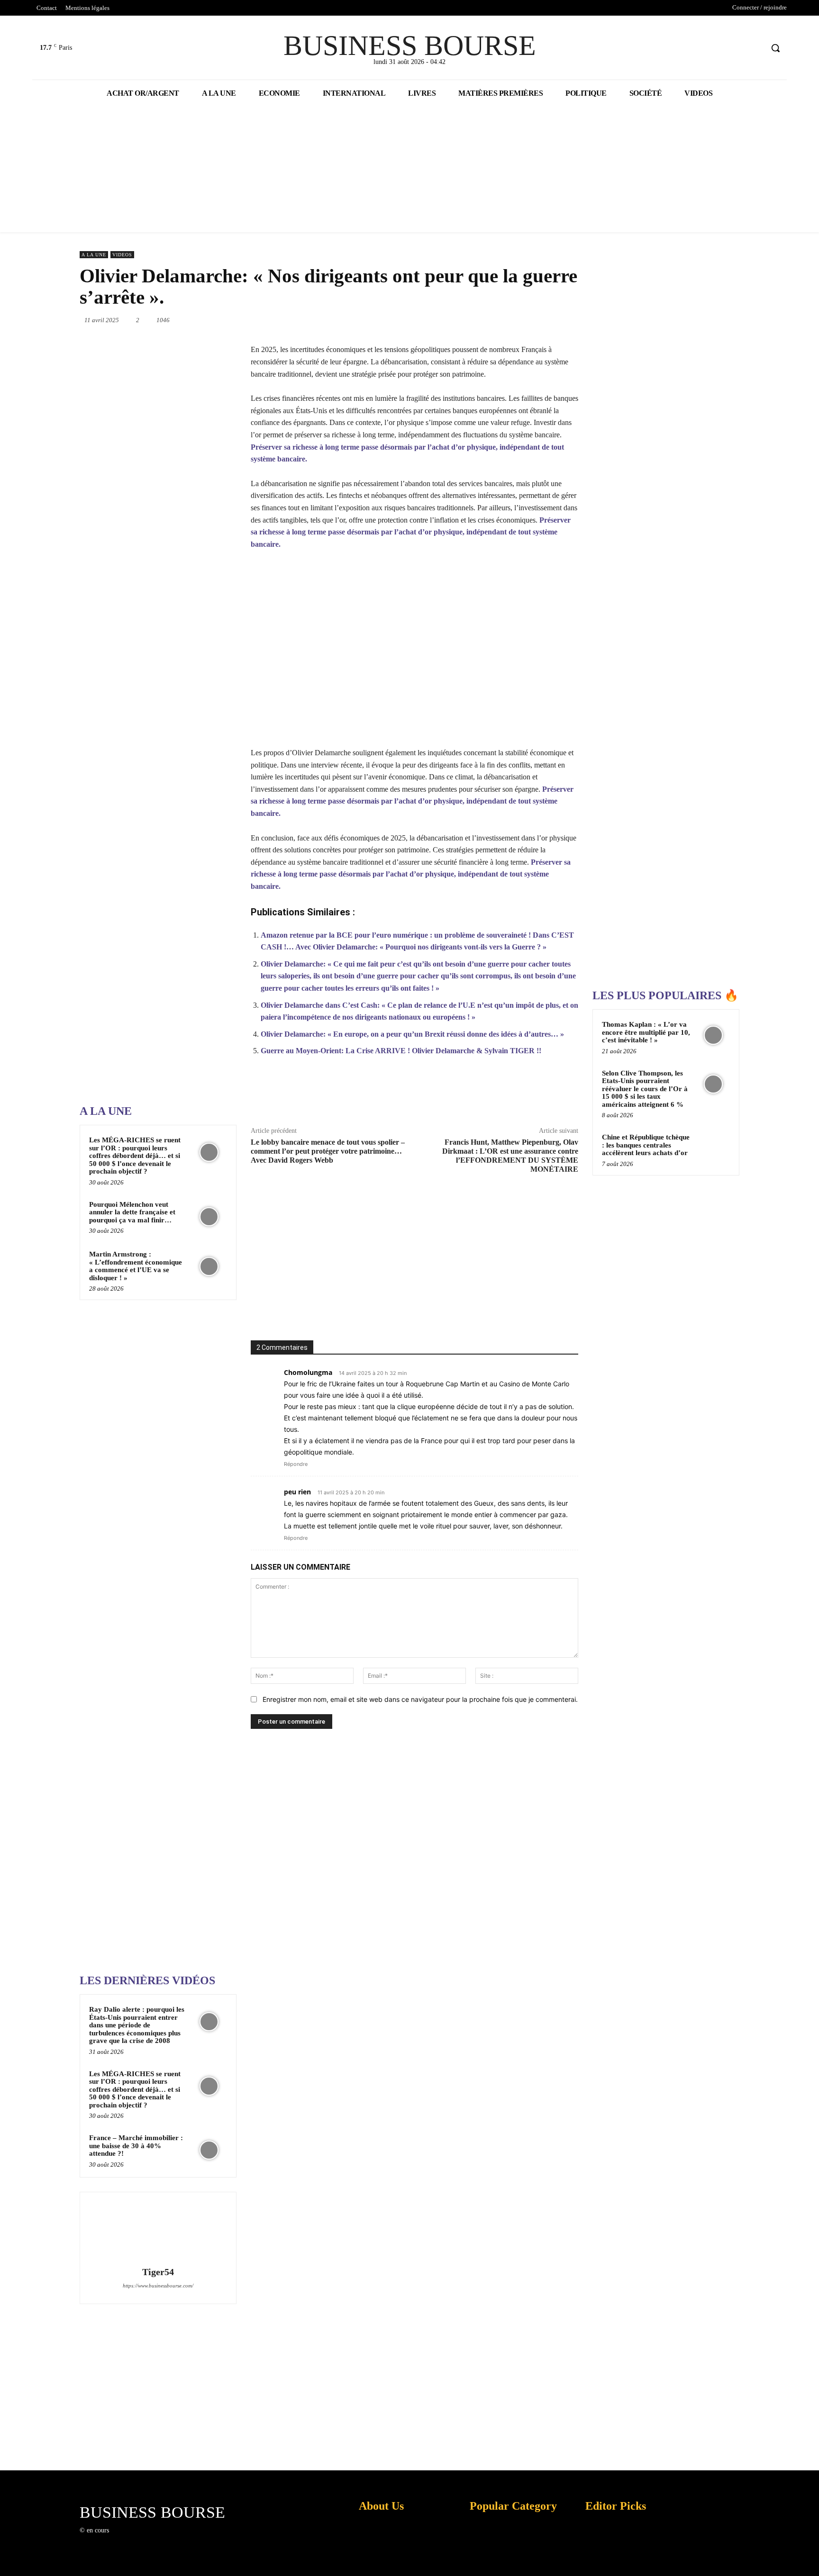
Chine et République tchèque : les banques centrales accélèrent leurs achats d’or (646, 1145)
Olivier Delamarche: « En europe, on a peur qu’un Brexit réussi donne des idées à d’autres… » (412, 1034)
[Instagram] (132, 2539)
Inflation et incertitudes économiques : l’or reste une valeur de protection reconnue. (379, 2562)
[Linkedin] (491, 320)
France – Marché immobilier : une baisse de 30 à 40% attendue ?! (136, 2146)
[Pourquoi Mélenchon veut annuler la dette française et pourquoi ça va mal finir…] (209, 1217)
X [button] (810, 2557)
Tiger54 (158, 2272)
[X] (738, 48)
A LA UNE (94, 255)
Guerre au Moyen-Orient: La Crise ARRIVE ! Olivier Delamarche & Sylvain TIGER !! (401, 1051)
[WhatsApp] (469, 320)
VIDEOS (122, 255)
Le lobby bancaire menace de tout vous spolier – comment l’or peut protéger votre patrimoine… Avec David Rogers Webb (328, 1151)
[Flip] (578, 320)
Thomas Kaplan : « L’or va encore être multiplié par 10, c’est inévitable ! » (646, 1032)
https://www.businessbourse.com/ (158, 2286)
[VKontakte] (165, 2539)
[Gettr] (544, 1096)
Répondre (296, 1464)
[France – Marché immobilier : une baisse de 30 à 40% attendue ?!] (209, 2150)
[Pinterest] (447, 320)
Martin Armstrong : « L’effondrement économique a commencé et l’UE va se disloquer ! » (136, 1266)
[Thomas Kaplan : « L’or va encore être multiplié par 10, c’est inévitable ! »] (713, 1035)
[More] (566, 1096)
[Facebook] (720, 48)
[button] (775, 48)
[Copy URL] (522, 1096)
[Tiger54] (158, 2231)
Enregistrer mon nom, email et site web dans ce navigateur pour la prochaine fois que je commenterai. (420, 1699)
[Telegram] (556, 320)
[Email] (535, 320)
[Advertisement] (151, 795)
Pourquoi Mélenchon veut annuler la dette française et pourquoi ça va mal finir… (132, 1212)
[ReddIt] (513, 320)
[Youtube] (755, 48)
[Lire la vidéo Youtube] (414, 655)
